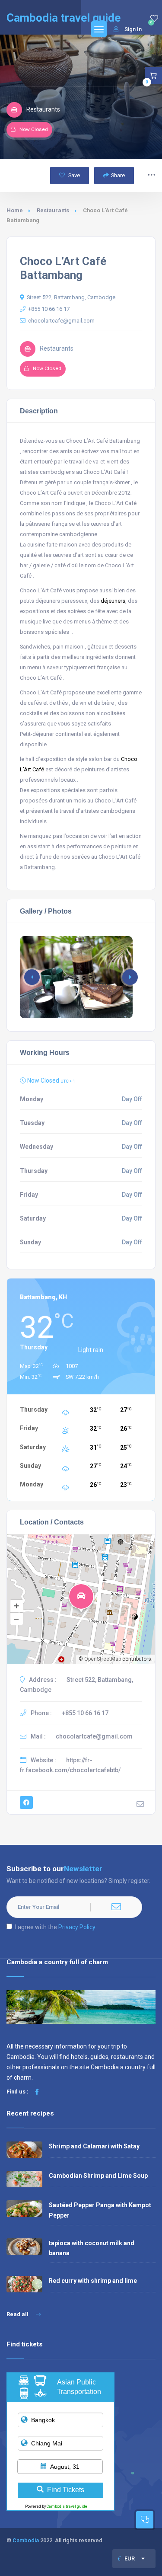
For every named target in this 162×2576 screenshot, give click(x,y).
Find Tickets (66, 2490)
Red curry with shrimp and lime (93, 2281)
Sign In (133, 29)
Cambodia (26, 2540)
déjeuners (113, 601)
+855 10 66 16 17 (49, 309)
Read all (18, 2314)
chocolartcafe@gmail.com (61, 321)
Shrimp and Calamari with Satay (94, 2146)
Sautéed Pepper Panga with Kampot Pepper (100, 2210)
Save (73, 175)
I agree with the (55, 1927)
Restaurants (53, 210)
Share (118, 175)
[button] (130, 977)
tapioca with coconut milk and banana (92, 2248)
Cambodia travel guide (67, 2506)
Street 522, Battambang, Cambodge (71, 297)
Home (15, 210)
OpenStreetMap (103, 1659)
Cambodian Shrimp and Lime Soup (98, 2176)
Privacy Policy (77, 1927)
